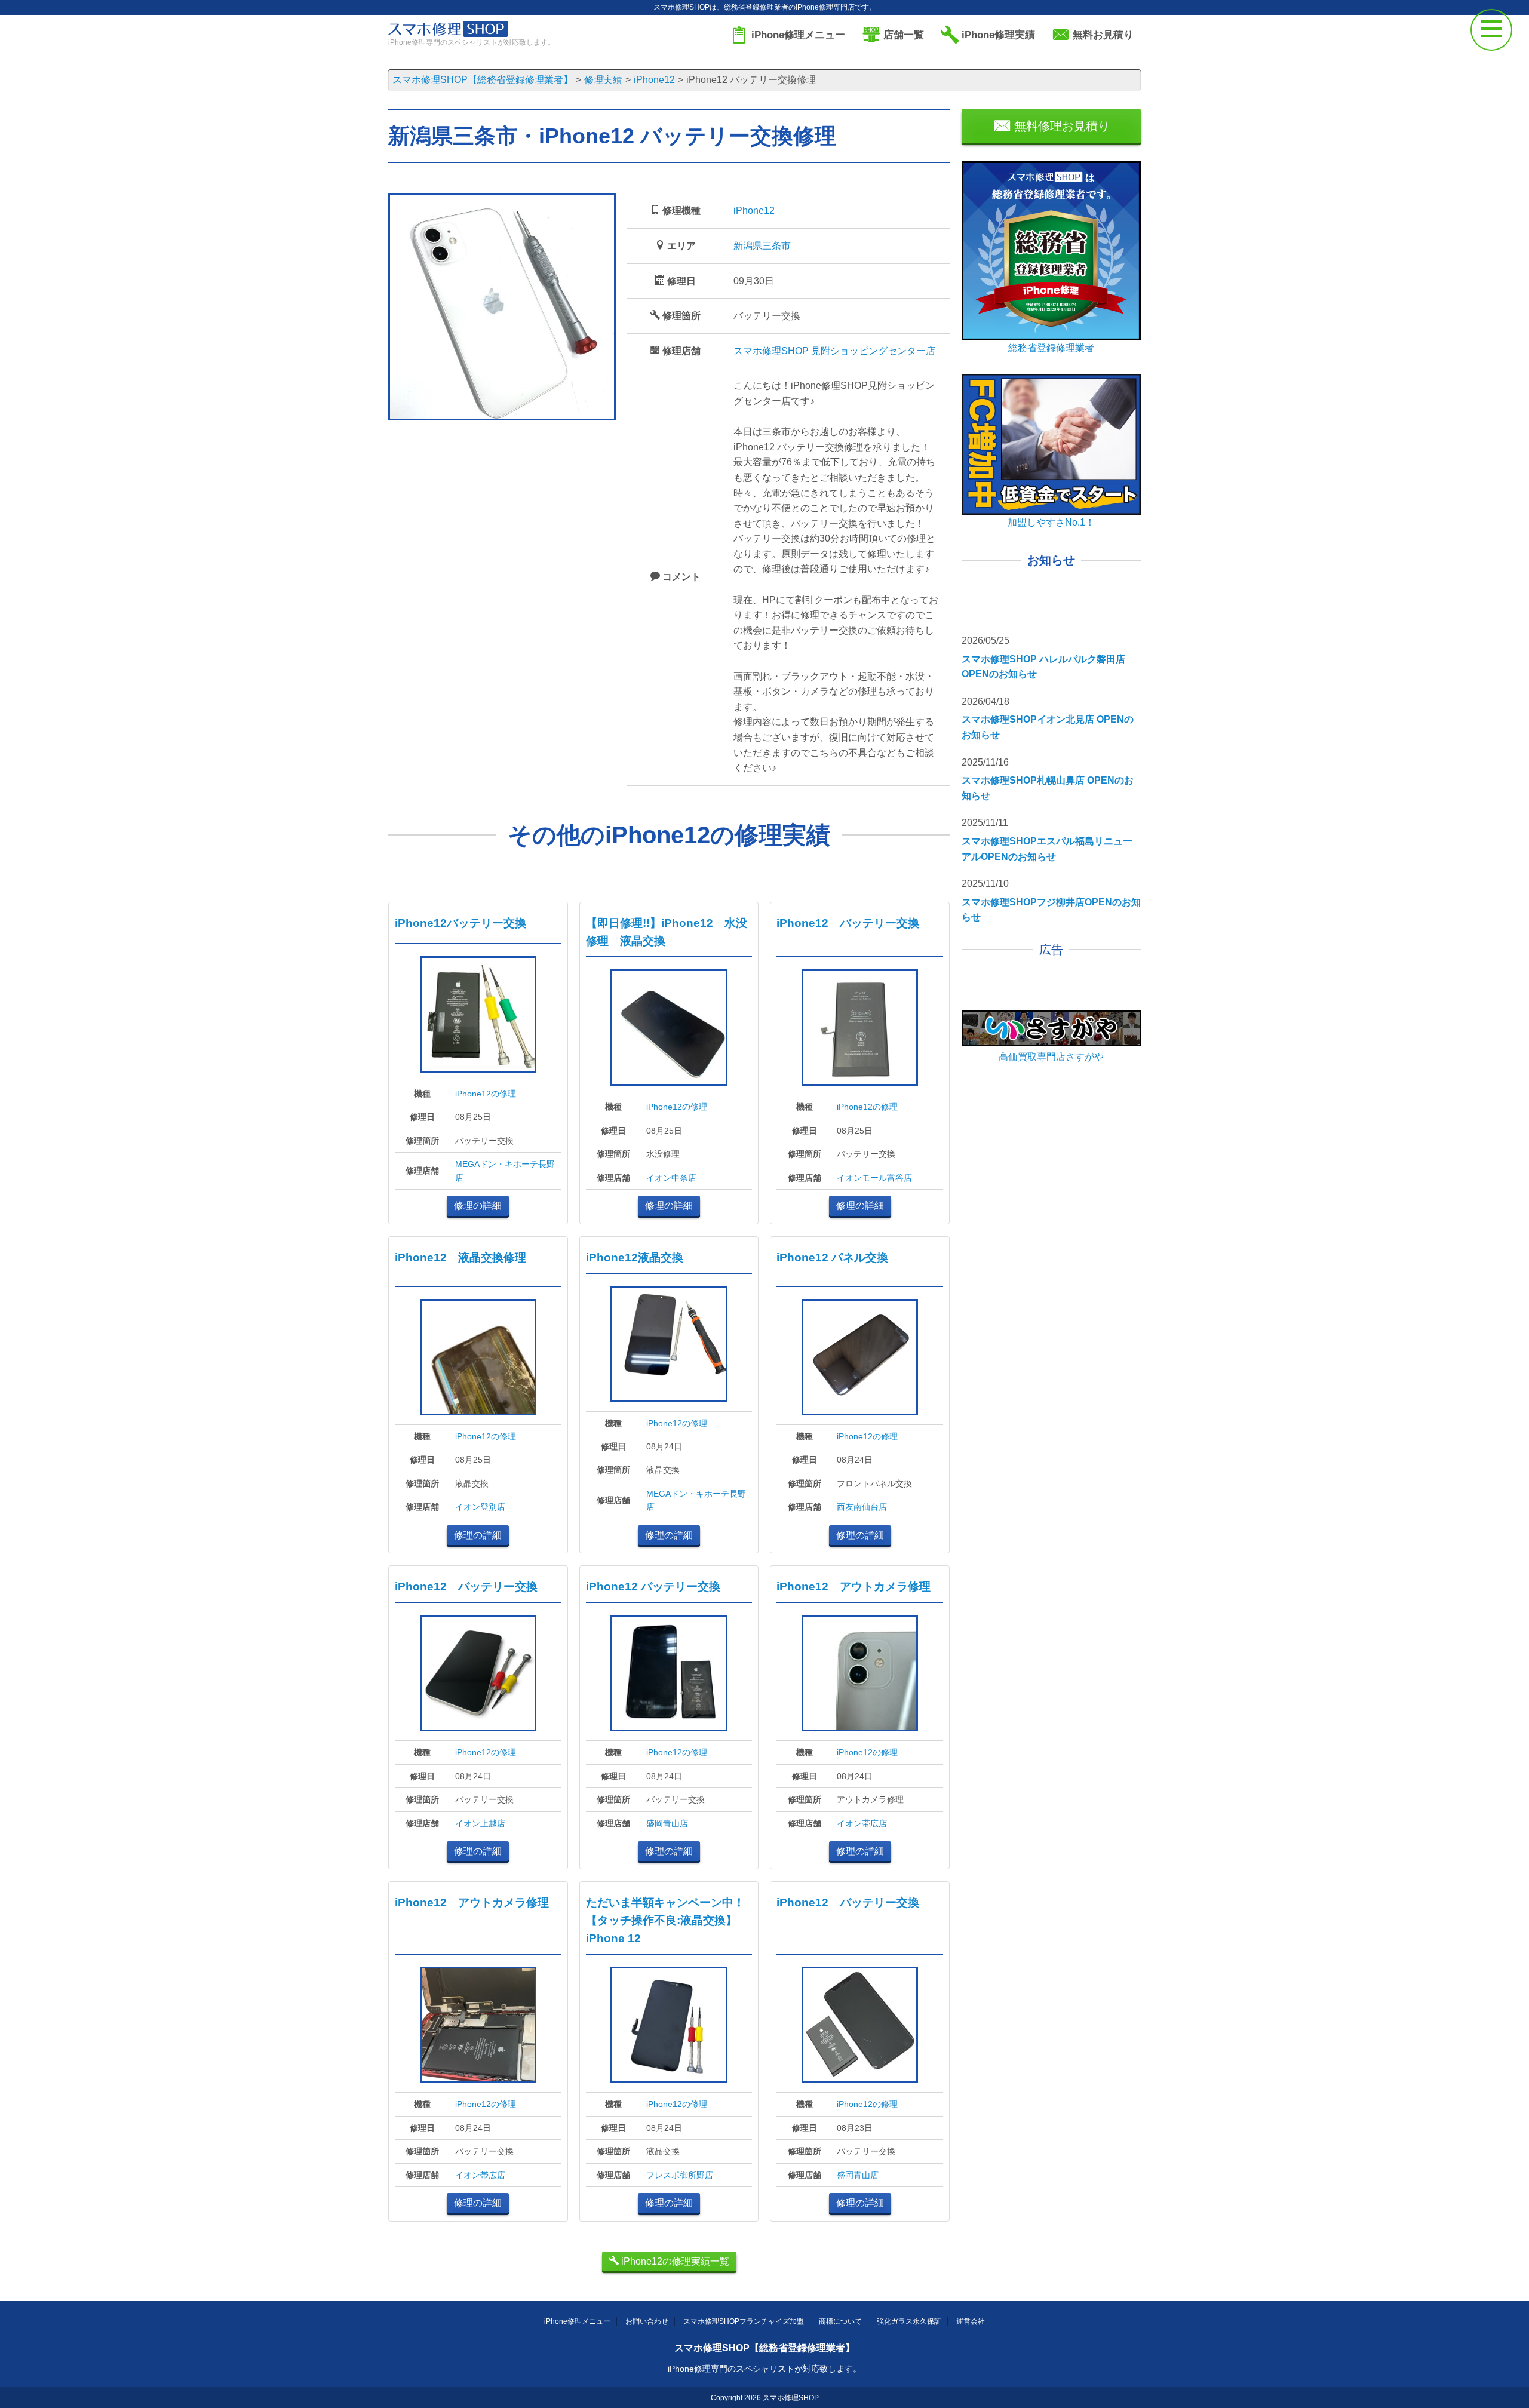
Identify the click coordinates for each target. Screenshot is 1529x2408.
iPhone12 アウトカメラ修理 (853, 1587)
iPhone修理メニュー (577, 2321)
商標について (840, 2321)
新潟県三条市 (762, 246)
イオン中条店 (671, 1178)
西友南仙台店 (862, 1507)
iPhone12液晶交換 (635, 1257)
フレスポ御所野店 (680, 2175)
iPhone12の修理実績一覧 (674, 2261)
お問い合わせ (647, 2321)
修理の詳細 (478, 1205)
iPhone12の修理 (486, 1094)
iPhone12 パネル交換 (832, 1257)
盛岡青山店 (667, 1823)
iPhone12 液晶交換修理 (460, 1257)
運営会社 (971, 2321)
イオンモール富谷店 (874, 1178)
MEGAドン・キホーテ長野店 (505, 1171)
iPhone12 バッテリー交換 (848, 923)
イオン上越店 (480, 1823)
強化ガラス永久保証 (909, 2321)
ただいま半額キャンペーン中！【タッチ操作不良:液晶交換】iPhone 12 (665, 1920)
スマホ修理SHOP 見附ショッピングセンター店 (834, 351)
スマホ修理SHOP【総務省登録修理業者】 (764, 2348)
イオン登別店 (480, 1507)
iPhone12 (754, 211)
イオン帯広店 (862, 1823)
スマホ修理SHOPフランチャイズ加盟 (744, 2321)
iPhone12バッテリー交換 (460, 923)
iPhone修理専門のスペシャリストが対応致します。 (764, 2369)
